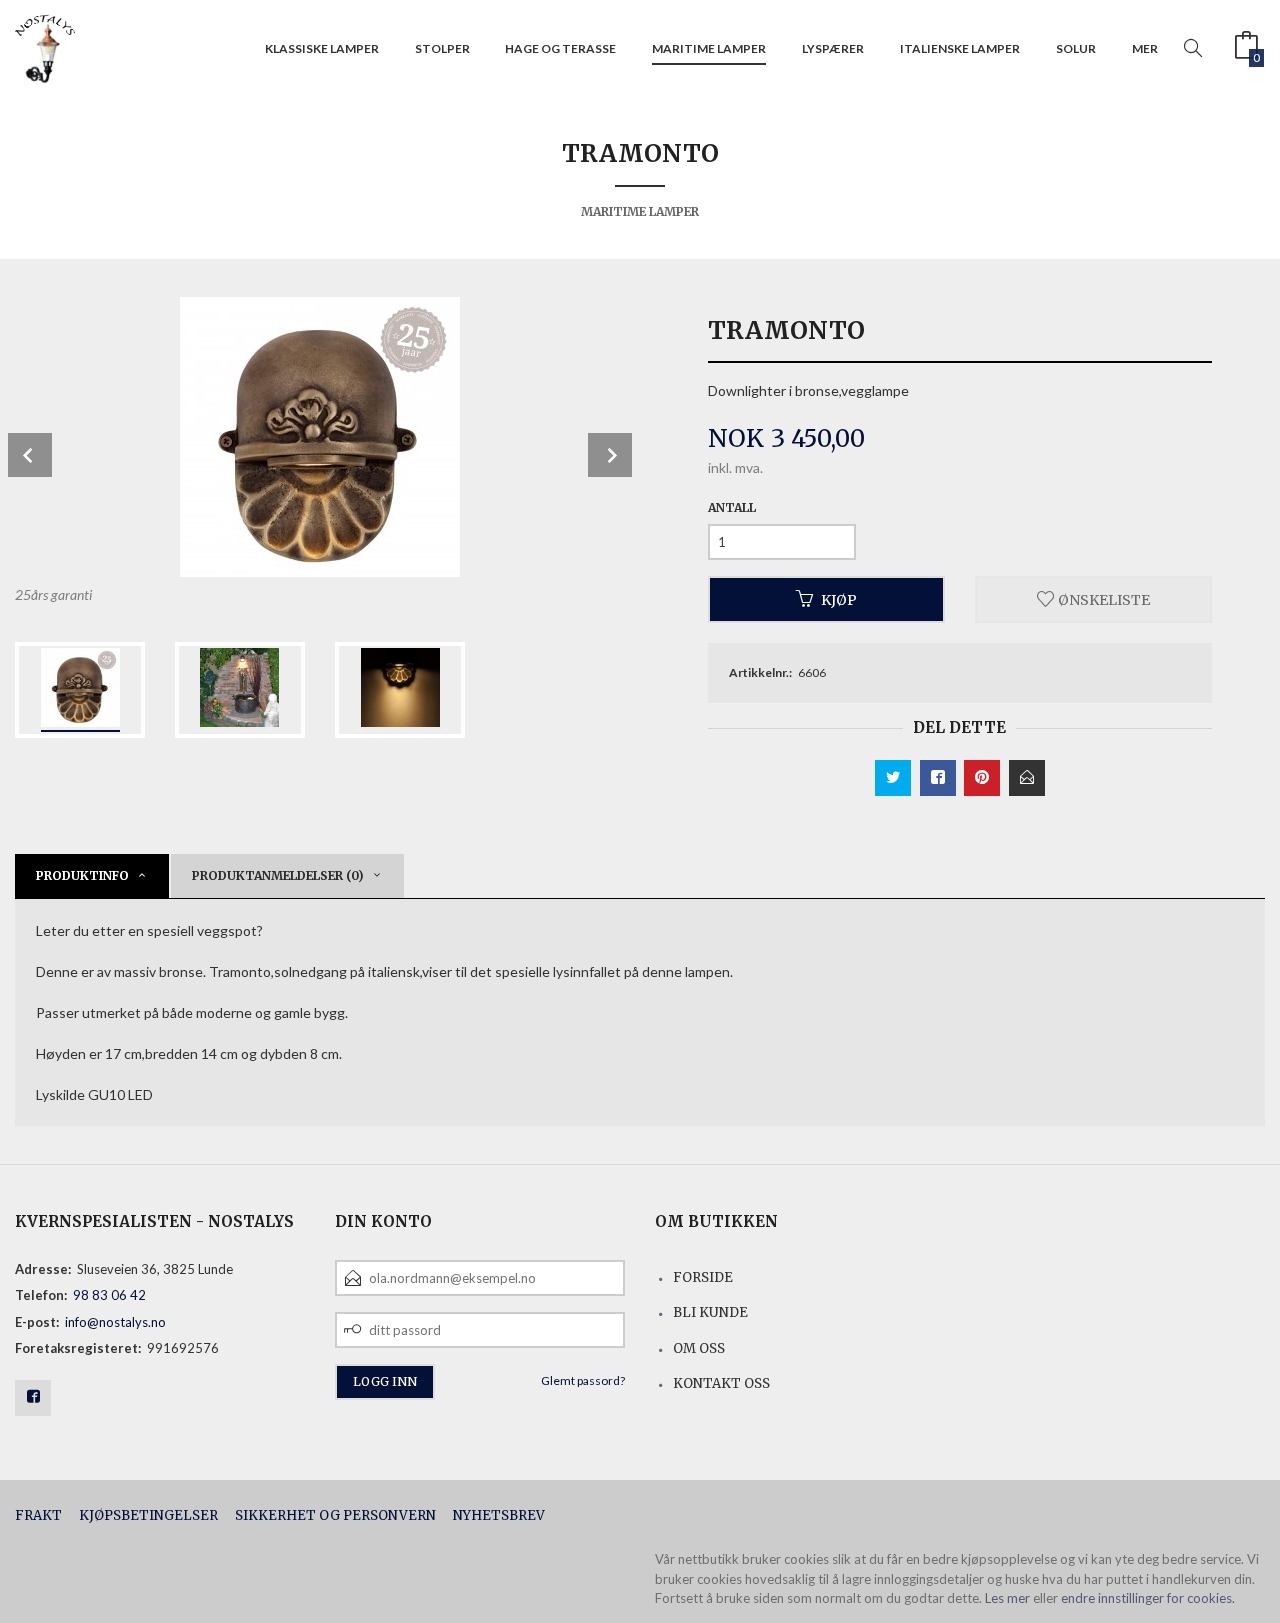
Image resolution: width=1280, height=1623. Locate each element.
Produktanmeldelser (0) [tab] (278, 875)
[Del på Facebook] (938, 778)
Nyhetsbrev (499, 1515)
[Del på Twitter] (893, 778)
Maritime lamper (709, 48)
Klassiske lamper (322, 48)
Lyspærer (833, 48)
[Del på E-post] (1027, 778)
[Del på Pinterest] (982, 778)
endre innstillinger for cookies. (1148, 1598)
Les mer (1007, 1598)
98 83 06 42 (109, 1295)
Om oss (699, 1348)
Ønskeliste (1102, 599)
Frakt (38, 1515)
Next (610, 455)
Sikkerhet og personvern (335, 1515)
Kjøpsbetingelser (148, 1515)
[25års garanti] (320, 437)
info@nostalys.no (115, 1322)
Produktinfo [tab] (82, 875)
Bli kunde (710, 1312)
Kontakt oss (721, 1383)
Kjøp (839, 599)
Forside (703, 1277)
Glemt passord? (583, 1380)
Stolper (442, 48)
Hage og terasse (560, 48)
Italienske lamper (960, 48)
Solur (1076, 48)
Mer (1145, 48)
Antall (732, 507)
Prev (30, 455)
